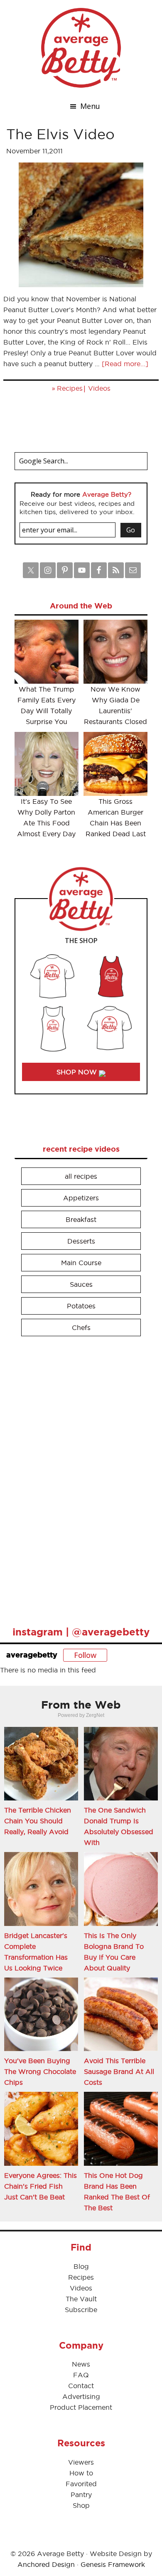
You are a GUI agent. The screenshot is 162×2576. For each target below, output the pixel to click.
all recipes (81, 1176)
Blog (81, 2266)
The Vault (81, 2299)
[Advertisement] (77, 1478)
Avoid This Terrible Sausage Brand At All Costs (119, 2071)
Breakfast (81, 1219)
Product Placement (81, 2407)
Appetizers (81, 1198)
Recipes (70, 388)
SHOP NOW (78, 1072)
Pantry (81, 2495)
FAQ (81, 2375)
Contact (81, 2386)
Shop (81, 2505)
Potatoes (81, 1306)
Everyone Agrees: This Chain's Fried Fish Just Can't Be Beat (40, 2186)
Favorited (81, 2484)
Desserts (81, 1241)
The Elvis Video (60, 134)
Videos (99, 388)
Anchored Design (46, 2564)
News (81, 2364)
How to (81, 2473)
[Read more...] (125, 364)
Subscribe (81, 2310)
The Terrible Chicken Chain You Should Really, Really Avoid (38, 1821)
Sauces (81, 1284)
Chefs (81, 1327)
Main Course (81, 1263)
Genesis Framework (113, 2564)
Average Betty (81, 48)
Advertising (81, 2396)
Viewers (81, 2462)
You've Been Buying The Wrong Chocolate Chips (40, 2071)
